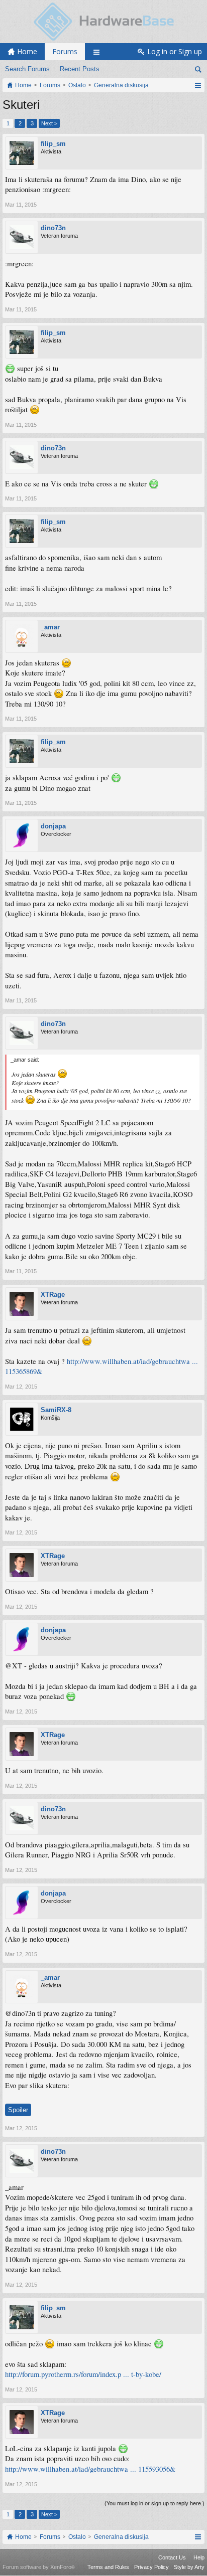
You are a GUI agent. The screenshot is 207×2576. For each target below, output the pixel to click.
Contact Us (172, 2557)
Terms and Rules (108, 2567)
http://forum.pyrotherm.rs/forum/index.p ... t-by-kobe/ (83, 2374)
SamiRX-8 (56, 1410)
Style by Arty (189, 2567)
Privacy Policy (151, 2567)
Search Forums (27, 69)
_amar (50, 627)
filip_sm (53, 144)
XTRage (53, 1295)
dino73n (53, 228)
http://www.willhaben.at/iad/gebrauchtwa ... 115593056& (90, 2469)
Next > (49, 123)
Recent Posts (80, 69)
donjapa (53, 826)
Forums (65, 51)
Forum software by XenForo (39, 2567)
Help (199, 2557)
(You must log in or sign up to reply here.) (154, 2503)
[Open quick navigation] (198, 85)
